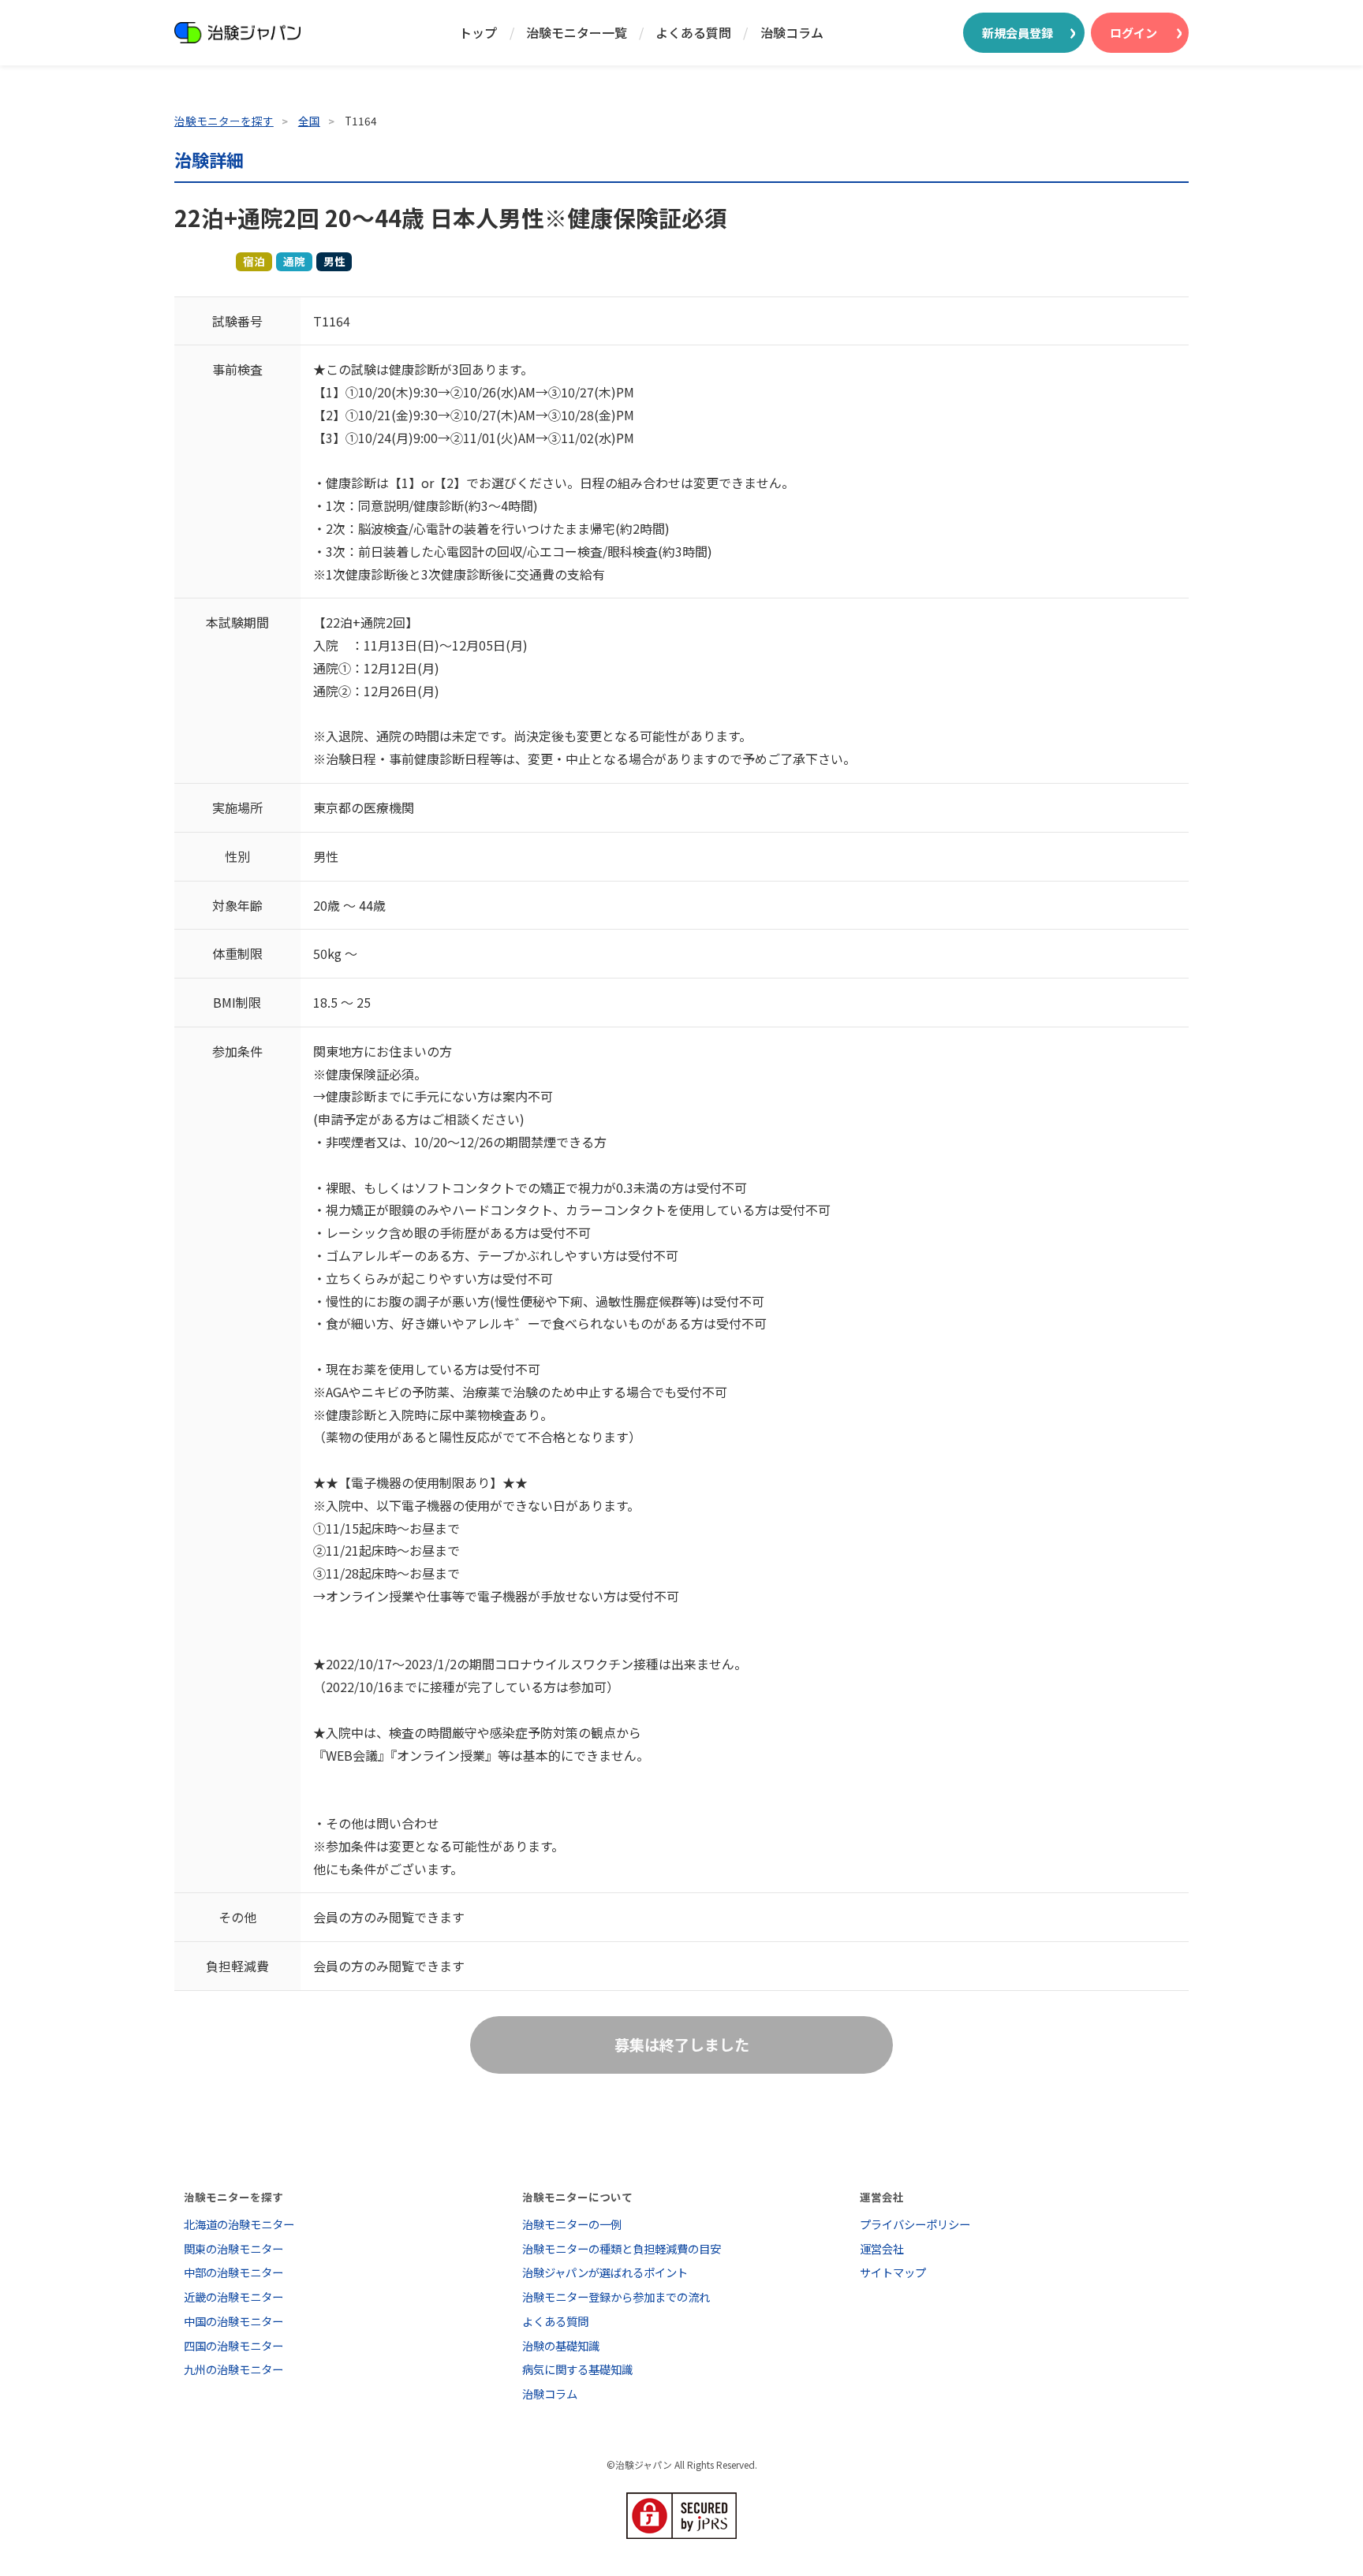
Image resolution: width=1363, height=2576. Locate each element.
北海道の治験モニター (239, 2224)
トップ (478, 32)
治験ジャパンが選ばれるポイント (605, 2272)
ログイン (1133, 32)
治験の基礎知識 (561, 2345)
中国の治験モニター (233, 2321)
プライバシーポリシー (915, 2224)
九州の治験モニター (233, 2369)
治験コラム (792, 32)
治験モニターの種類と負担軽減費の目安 (622, 2248)
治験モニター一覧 (577, 32)
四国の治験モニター (233, 2345)
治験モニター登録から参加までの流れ (616, 2296)
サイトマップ (893, 2272)
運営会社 (882, 2248)
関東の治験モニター (233, 2248)
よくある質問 (693, 32)
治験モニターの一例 (572, 2224)
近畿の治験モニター (233, 2296)
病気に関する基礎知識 (577, 2369)
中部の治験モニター (233, 2272)
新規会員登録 (1018, 32)
